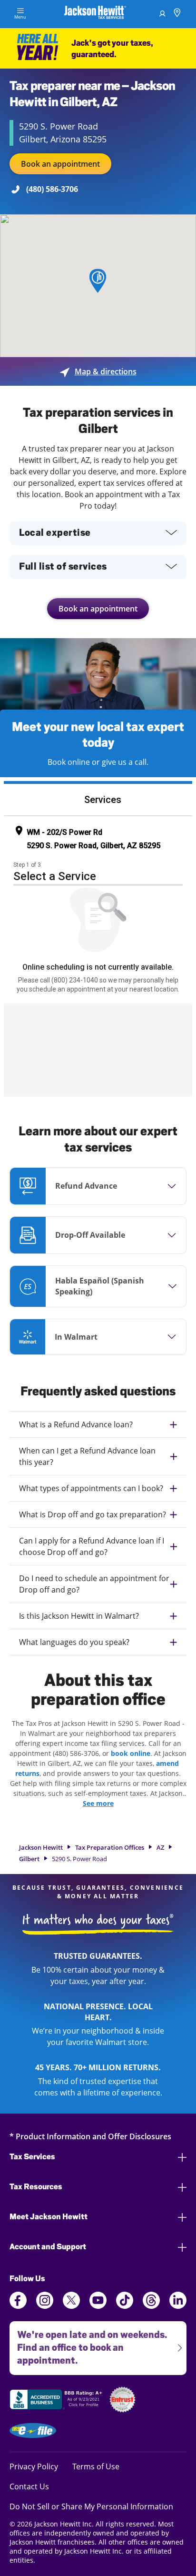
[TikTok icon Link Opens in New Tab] (125, 2306)
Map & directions (98, 371)
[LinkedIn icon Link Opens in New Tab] (178, 2306)
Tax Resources (36, 2187)
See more (98, 1803)
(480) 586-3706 (52, 189)
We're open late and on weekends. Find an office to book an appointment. (88, 2344)
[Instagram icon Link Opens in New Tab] (45, 2306)
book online (131, 1753)
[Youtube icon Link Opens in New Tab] (98, 2306)
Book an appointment (60, 164)
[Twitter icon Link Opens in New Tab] (71, 2306)
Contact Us (29, 2486)
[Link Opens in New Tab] (57, 2401)
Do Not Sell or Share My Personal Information (91, 2506)
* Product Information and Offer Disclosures (90, 2136)
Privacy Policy (34, 2466)
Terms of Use (96, 2466)
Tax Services (32, 2157)
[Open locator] (177, 14)
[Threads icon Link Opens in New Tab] (151, 2306)
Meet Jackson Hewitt (49, 2217)
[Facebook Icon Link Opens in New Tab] (18, 2306)
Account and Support (48, 2247)
